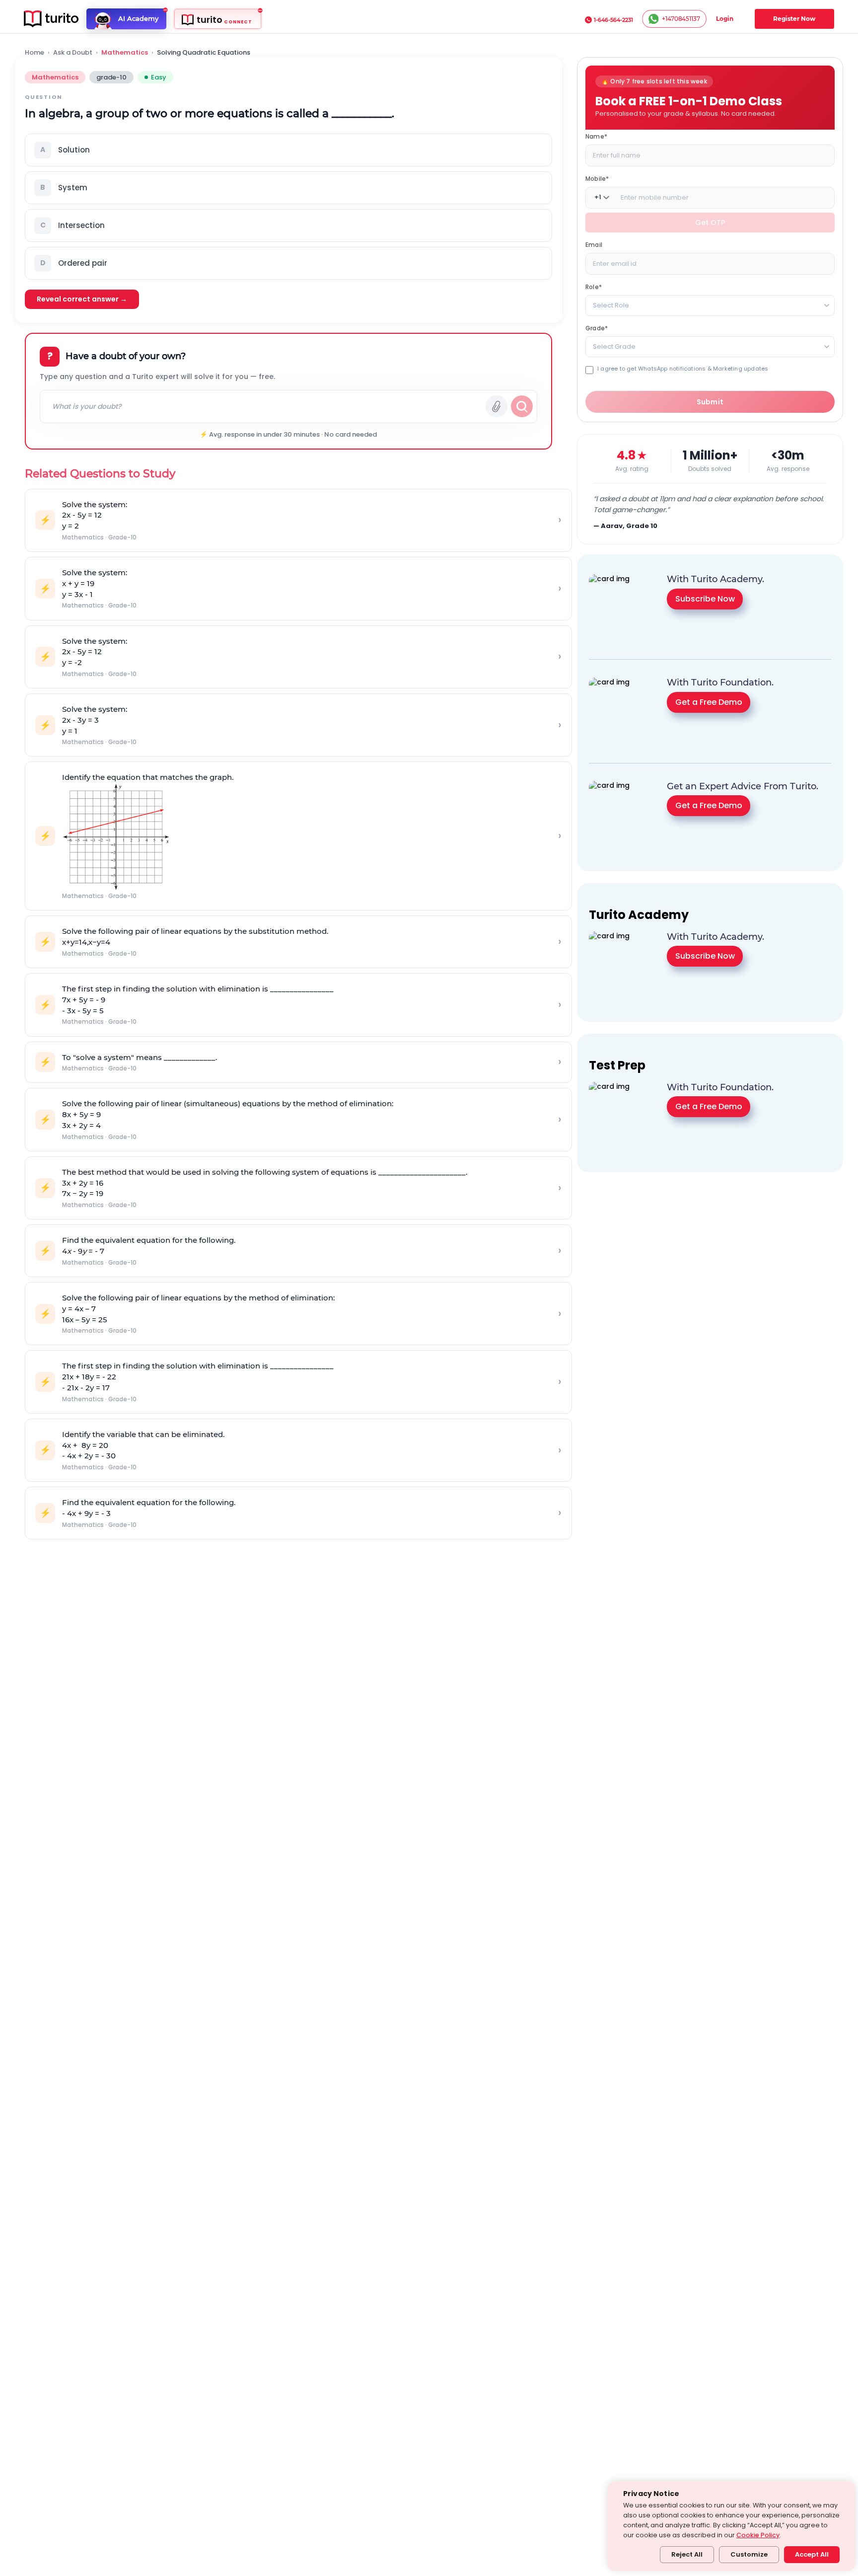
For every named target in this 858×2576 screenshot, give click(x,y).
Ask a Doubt (73, 53)
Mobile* (597, 178)
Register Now (794, 19)
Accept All (812, 2554)
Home (35, 53)
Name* (596, 136)
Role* (594, 286)
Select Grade (614, 346)
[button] (288, 150)
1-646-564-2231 (613, 20)
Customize (749, 2554)
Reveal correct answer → (82, 299)
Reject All (687, 2554)
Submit (710, 402)
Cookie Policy (758, 2535)
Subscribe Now (705, 599)
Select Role (611, 305)
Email (594, 244)
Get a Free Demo (709, 702)
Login (725, 19)
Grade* (597, 328)
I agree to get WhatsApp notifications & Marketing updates (683, 368)
